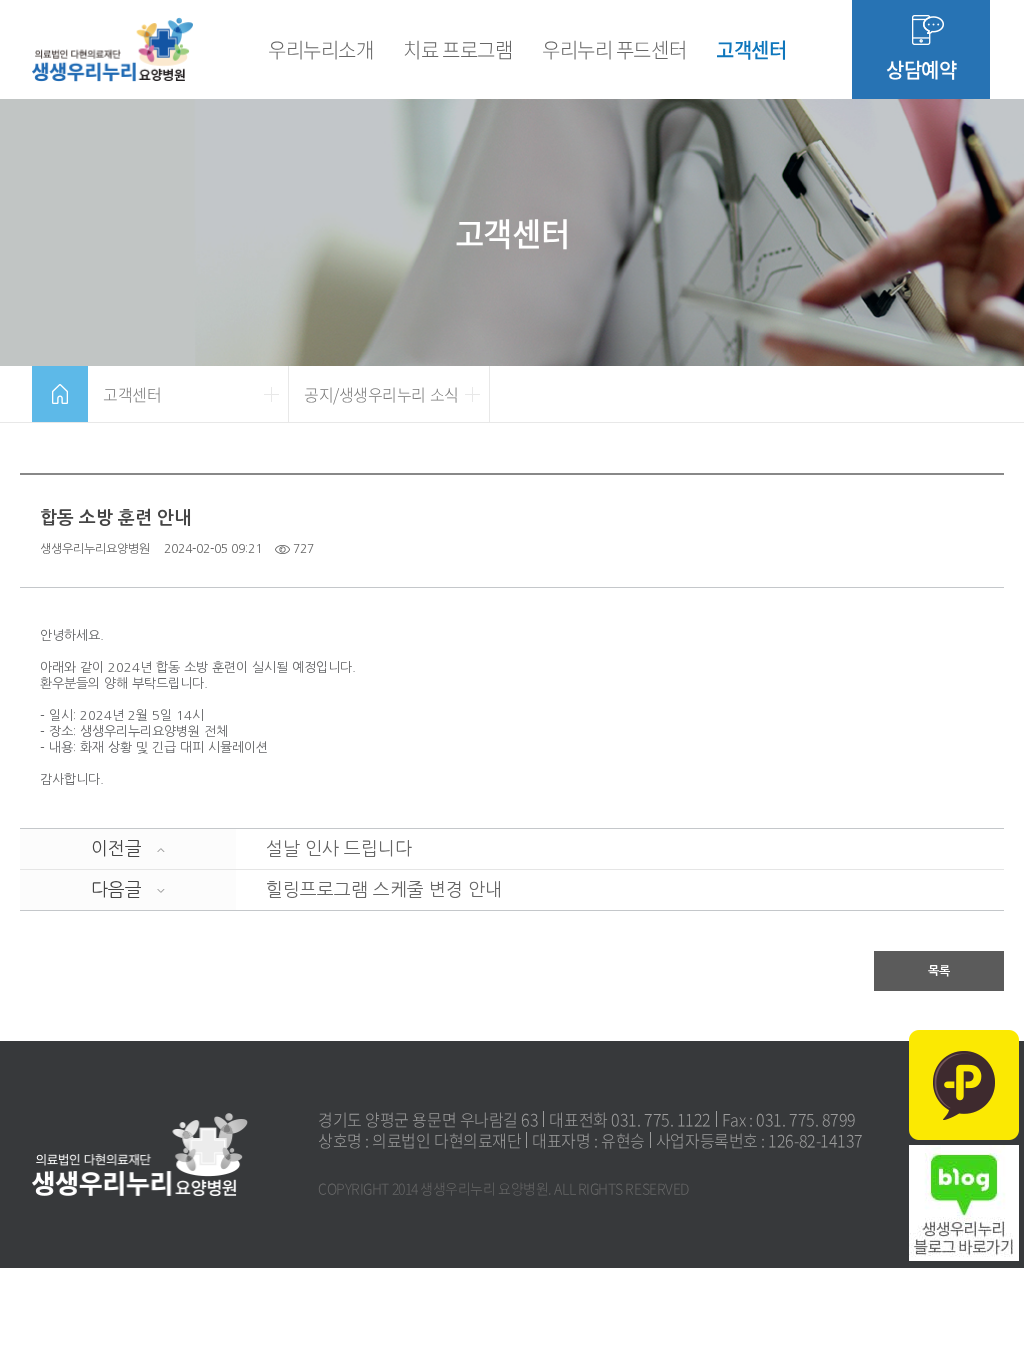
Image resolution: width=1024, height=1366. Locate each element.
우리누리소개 (320, 49)
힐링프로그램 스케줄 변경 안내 (384, 890)
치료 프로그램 (457, 49)
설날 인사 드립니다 (339, 849)
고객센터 (751, 49)
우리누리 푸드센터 (614, 49)
